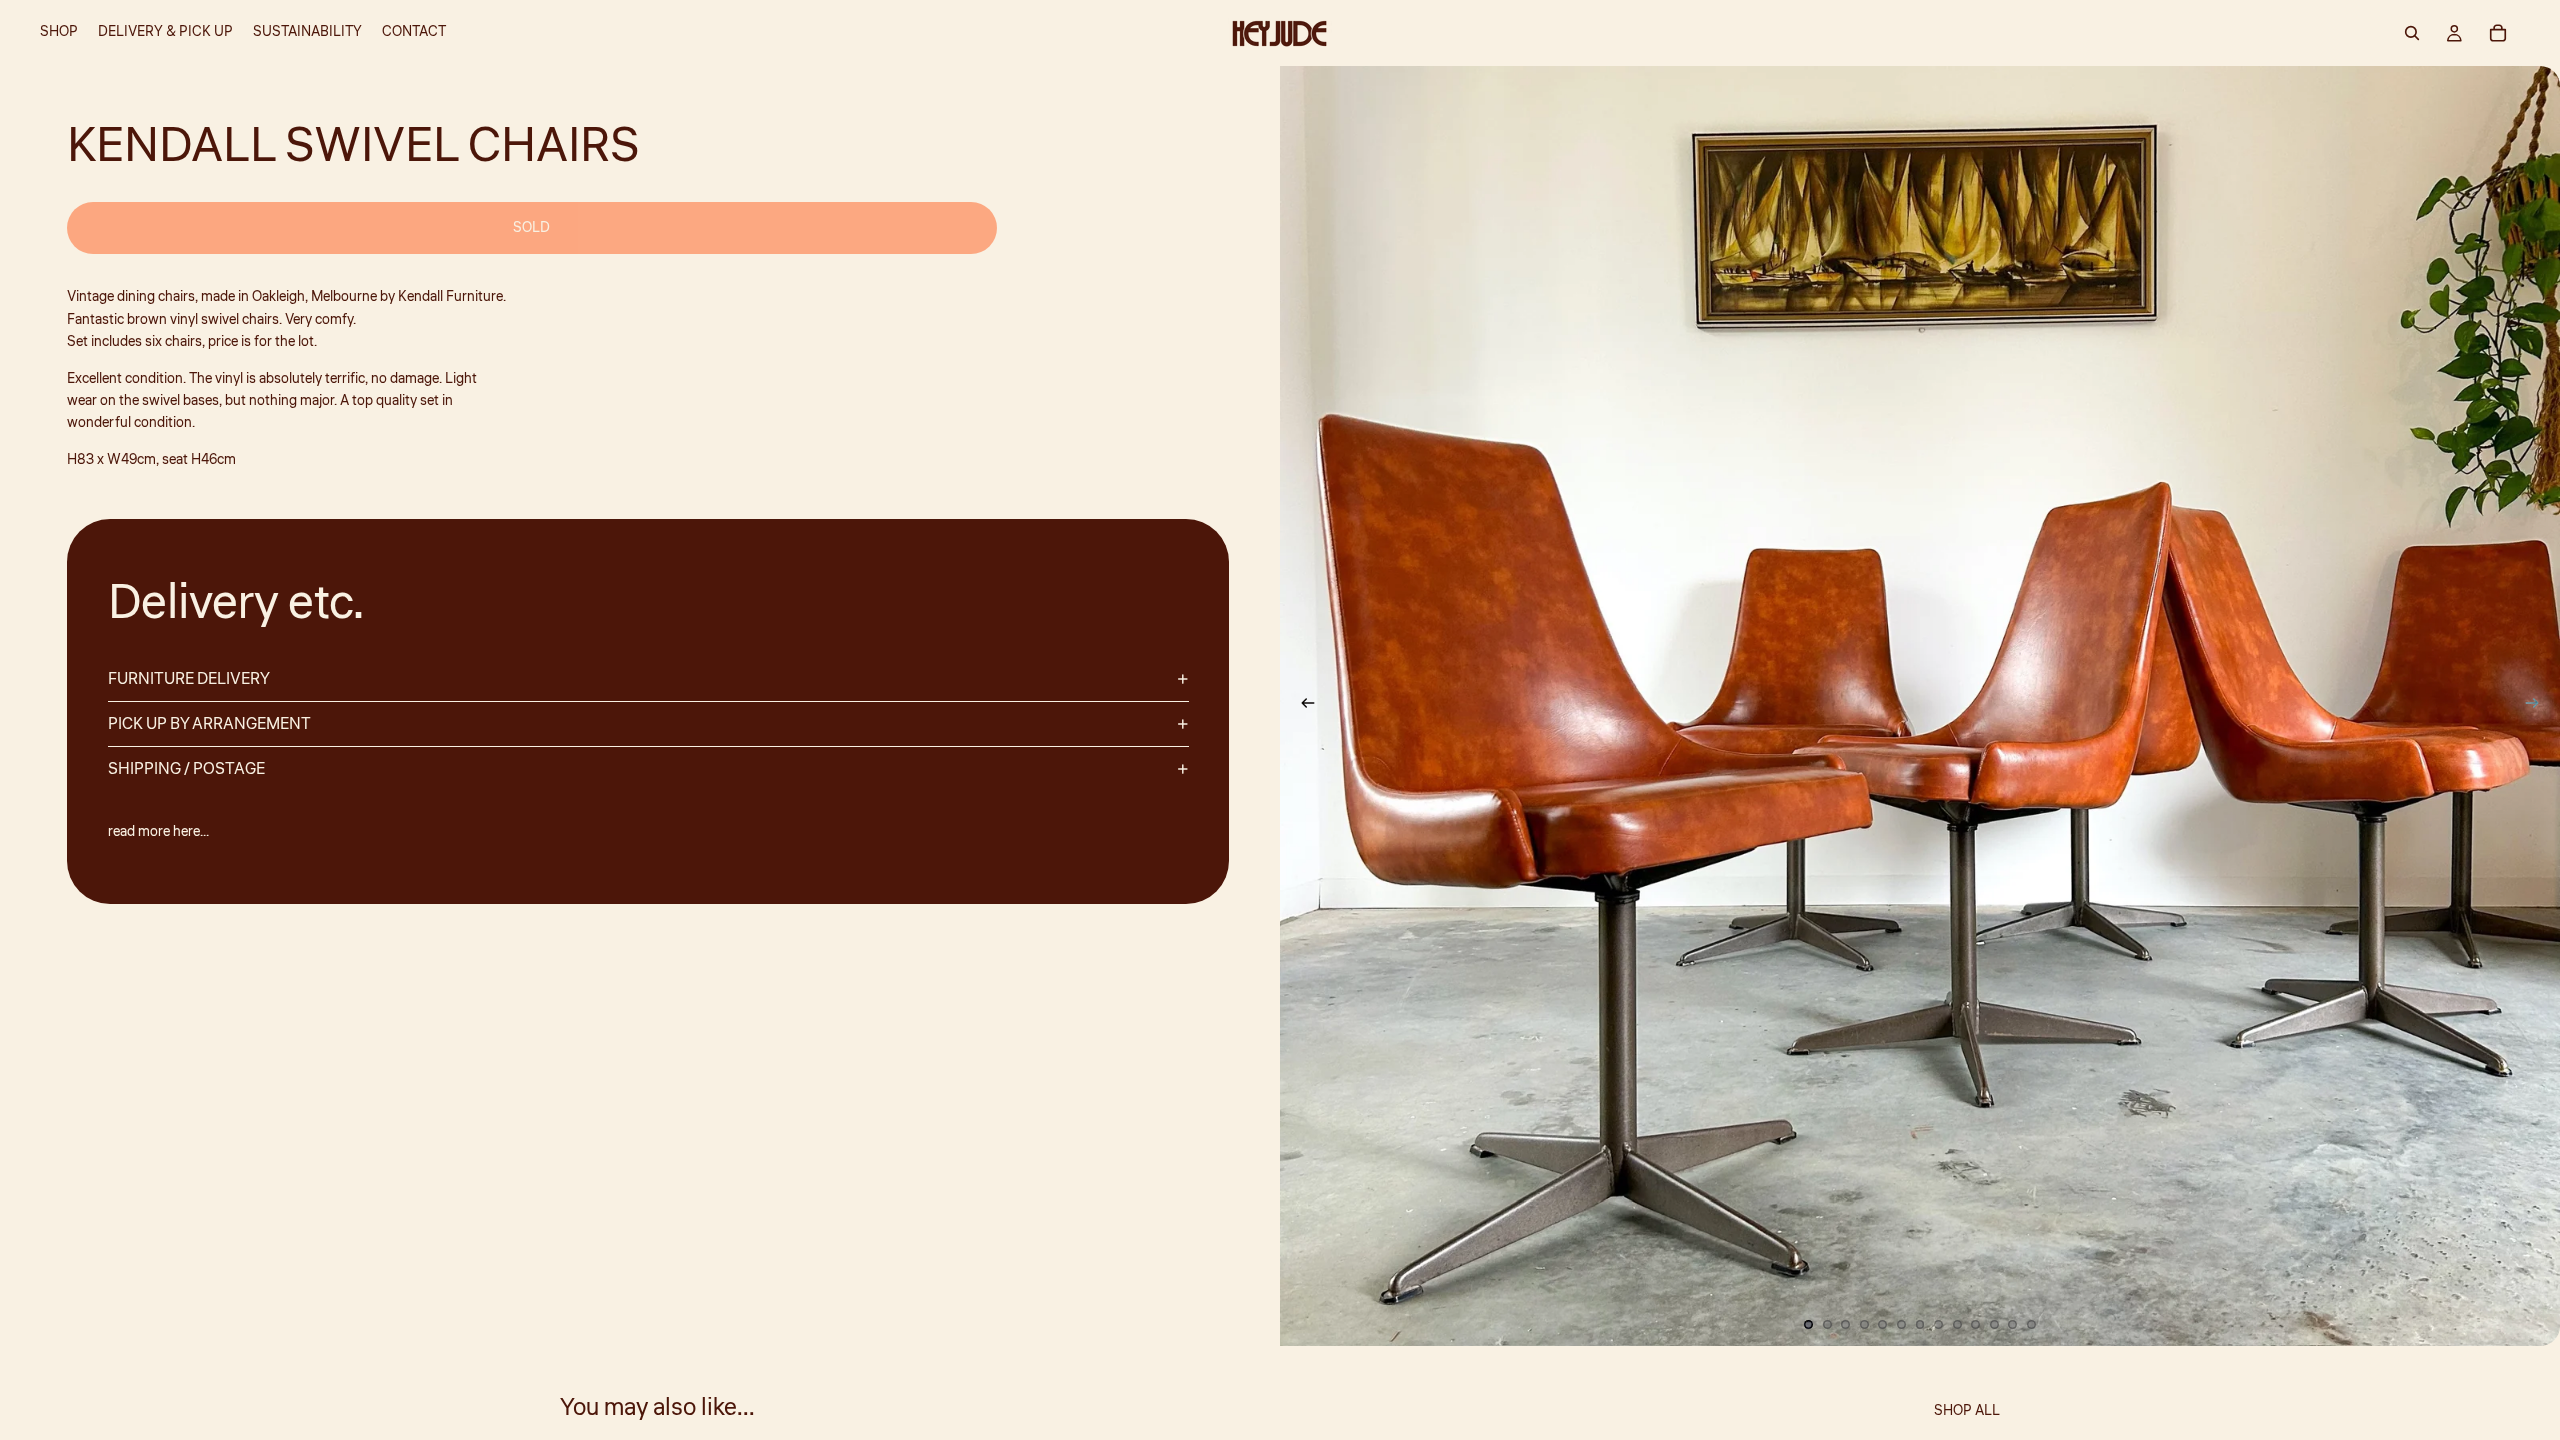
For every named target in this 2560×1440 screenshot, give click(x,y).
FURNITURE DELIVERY (189, 679)
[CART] (2498, 33)
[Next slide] (2538, 706)
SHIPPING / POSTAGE (186, 769)
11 (1994, 1324)
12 (2013, 1324)
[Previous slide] (1302, 706)
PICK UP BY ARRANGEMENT (209, 724)
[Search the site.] (2412, 33)
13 (2031, 1324)
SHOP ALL (1967, 1411)
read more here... (158, 832)
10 (1976, 1324)
